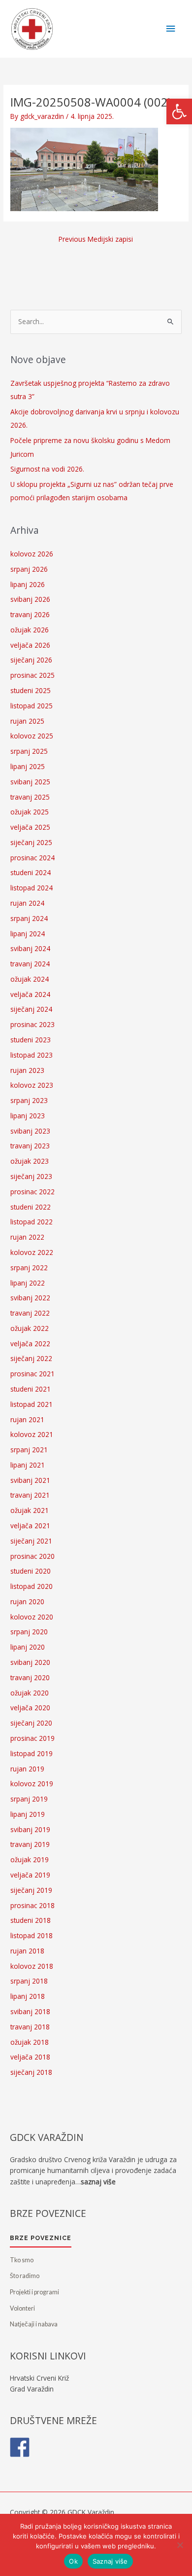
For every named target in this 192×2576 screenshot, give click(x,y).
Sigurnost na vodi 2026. (47, 469)
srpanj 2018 (29, 1981)
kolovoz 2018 (32, 1966)
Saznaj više (110, 2561)
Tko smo (22, 2260)
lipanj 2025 (28, 766)
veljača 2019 (30, 1875)
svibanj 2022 (30, 1298)
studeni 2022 (31, 1207)
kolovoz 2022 (32, 1252)
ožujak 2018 (30, 2042)
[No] (180, 2545)
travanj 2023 (30, 1146)
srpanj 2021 (29, 1450)
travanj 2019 (30, 1844)
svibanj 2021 (30, 1480)
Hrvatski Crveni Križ (39, 2378)
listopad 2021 (32, 1404)
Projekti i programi (34, 2292)
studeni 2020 (31, 1571)
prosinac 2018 (32, 1905)
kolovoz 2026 (32, 554)
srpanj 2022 (29, 1268)
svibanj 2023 (30, 1131)
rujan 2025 (27, 721)
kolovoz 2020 (32, 1617)
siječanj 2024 (31, 1009)
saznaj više (98, 2182)
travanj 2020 (30, 1677)
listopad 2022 (32, 1222)
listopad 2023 (32, 1055)
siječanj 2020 (31, 1723)
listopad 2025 (32, 706)
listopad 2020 (32, 1586)
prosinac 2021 (32, 1374)
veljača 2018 (30, 2057)
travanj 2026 (30, 614)
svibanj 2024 (30, 948)
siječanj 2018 (31, 2072)
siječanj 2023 (31, 1176)
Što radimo (25, 2276)
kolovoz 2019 (32, 1784)
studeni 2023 (31, 1040)
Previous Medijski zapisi (96, 239)
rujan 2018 (27, 1951)
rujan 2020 (27, 1601)
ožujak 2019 (30, 1859)
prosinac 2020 (32, 1556)
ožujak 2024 (30, 979)
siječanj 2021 (31, 1541)
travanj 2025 (30, 797)
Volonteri (22, 2308)
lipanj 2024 (28, 934)
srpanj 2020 (29, 1632)
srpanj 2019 (29, 1799)
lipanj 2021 (28, 1465)
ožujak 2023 (30, 1161)
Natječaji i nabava (34, 2324)
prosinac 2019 (32, 1738)
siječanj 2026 (31, 660)
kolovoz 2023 (32, 1085)
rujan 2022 (27, 1237)
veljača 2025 (30, 827)
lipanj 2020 (28, 1647)
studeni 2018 (31, 1920)
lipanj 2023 (28, 1116)
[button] (179, 111)
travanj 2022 (30, 1313)
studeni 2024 (31, 872)
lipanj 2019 (28, 1814)
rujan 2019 (27, 1769)
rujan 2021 (27, 1419)
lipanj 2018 (28, 1996)
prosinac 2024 (32, 858)
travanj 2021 (30, 1495)
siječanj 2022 (31, 1358)
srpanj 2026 (29, 569)
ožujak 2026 (30, 630)
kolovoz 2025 (32, 736)
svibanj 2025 (30, 782)
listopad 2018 (32, 1935)
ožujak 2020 (30, 1693)
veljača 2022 (30, 1343)
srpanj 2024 (29, 918)
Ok (73, 2561)
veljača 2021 (30, 1526)
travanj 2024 (30, 964)
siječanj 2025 (31, 842)
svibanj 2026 (30, 599)
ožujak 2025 (30, 812)
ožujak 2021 (30, 1510)
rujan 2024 (27, 903)
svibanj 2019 (30, 1829)
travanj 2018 (30, 2027)
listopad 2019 (32, 1753)
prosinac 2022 (32, 1192)
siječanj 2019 (31, 1890)
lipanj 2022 (28, 1283)
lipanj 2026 (28, 584)
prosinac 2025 (32, 675)
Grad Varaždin (32, 2389)
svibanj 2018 (30, 2011)
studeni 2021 (31, 1389)
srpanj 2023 (29, 1100)
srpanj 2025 (29, 751)
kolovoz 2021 (32, 1434)
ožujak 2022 (30, 1328)
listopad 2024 (32, 888)
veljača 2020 (30, 1708)
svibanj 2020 (30, 1662)
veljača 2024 (30, 994)
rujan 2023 (27, 1070)
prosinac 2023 (32, 1024)
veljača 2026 (30, 645)
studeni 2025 (31, 690)
